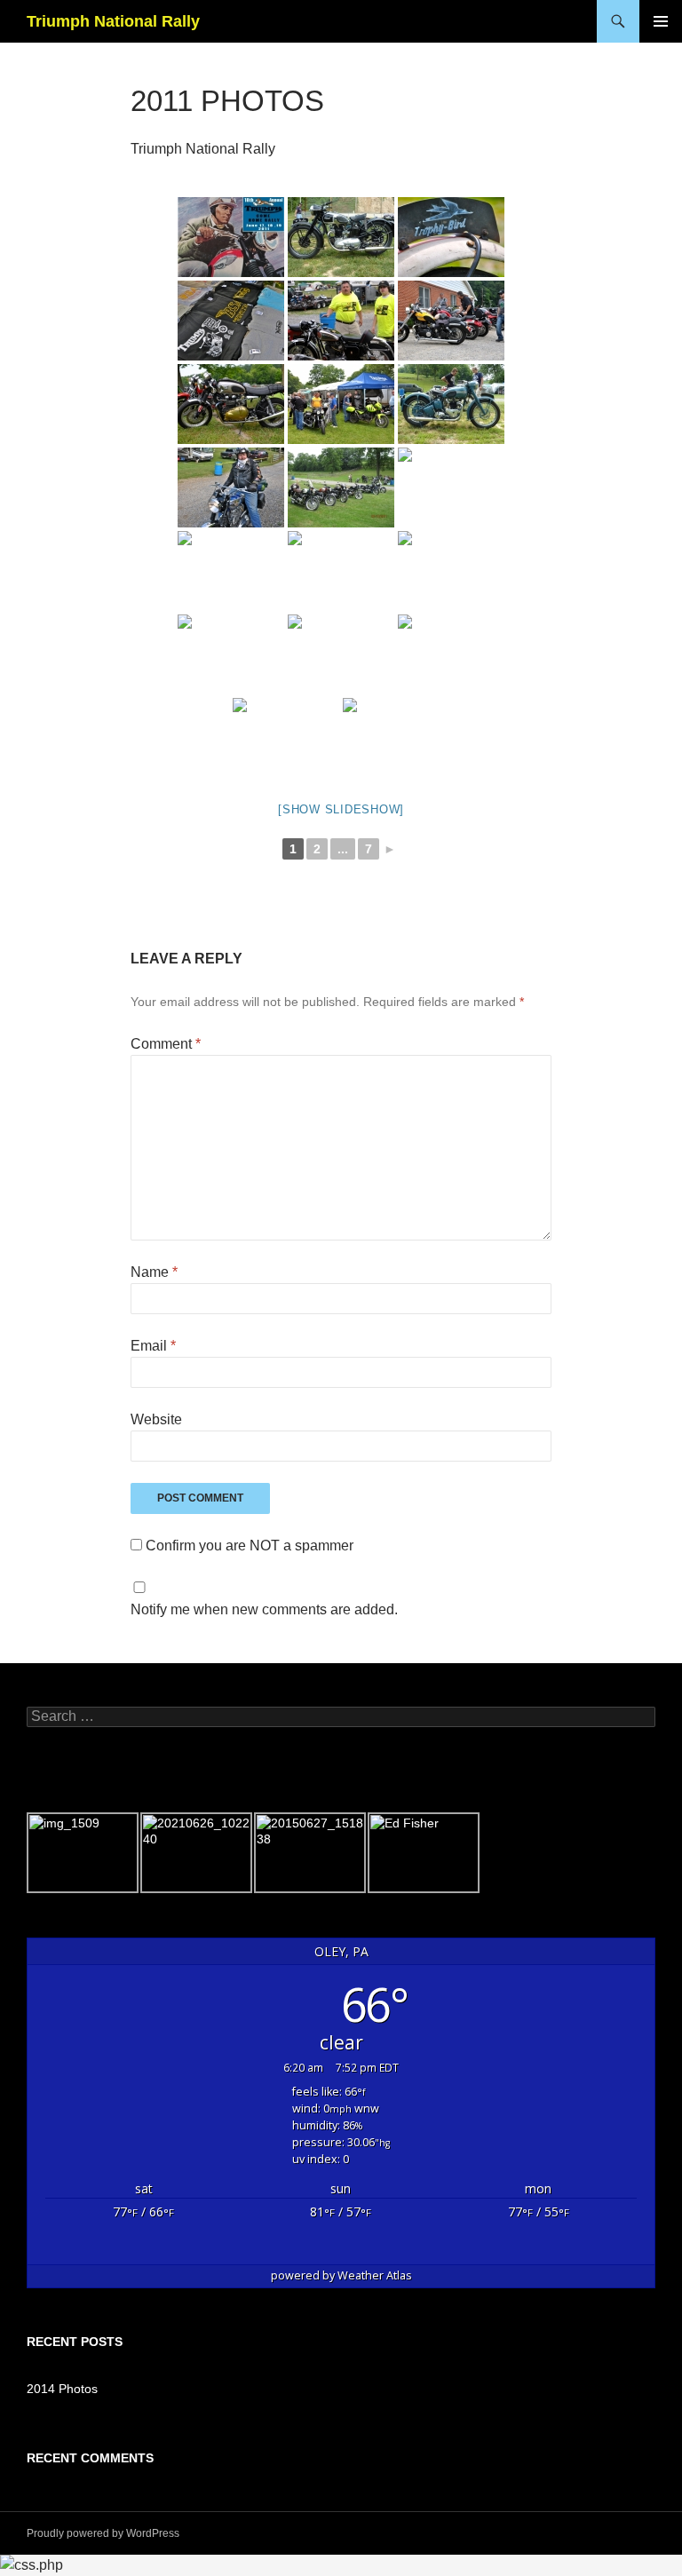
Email (153, 1346)
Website (156, 1419)
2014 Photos (62, 2389)
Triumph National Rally (113, 21)
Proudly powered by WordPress (103, 2533)
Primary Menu (661, 21)
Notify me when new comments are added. (264, 1609)
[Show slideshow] (341, 809)
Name (154, 1272)
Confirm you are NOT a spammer (248, 1546)
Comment (166, 1044)
